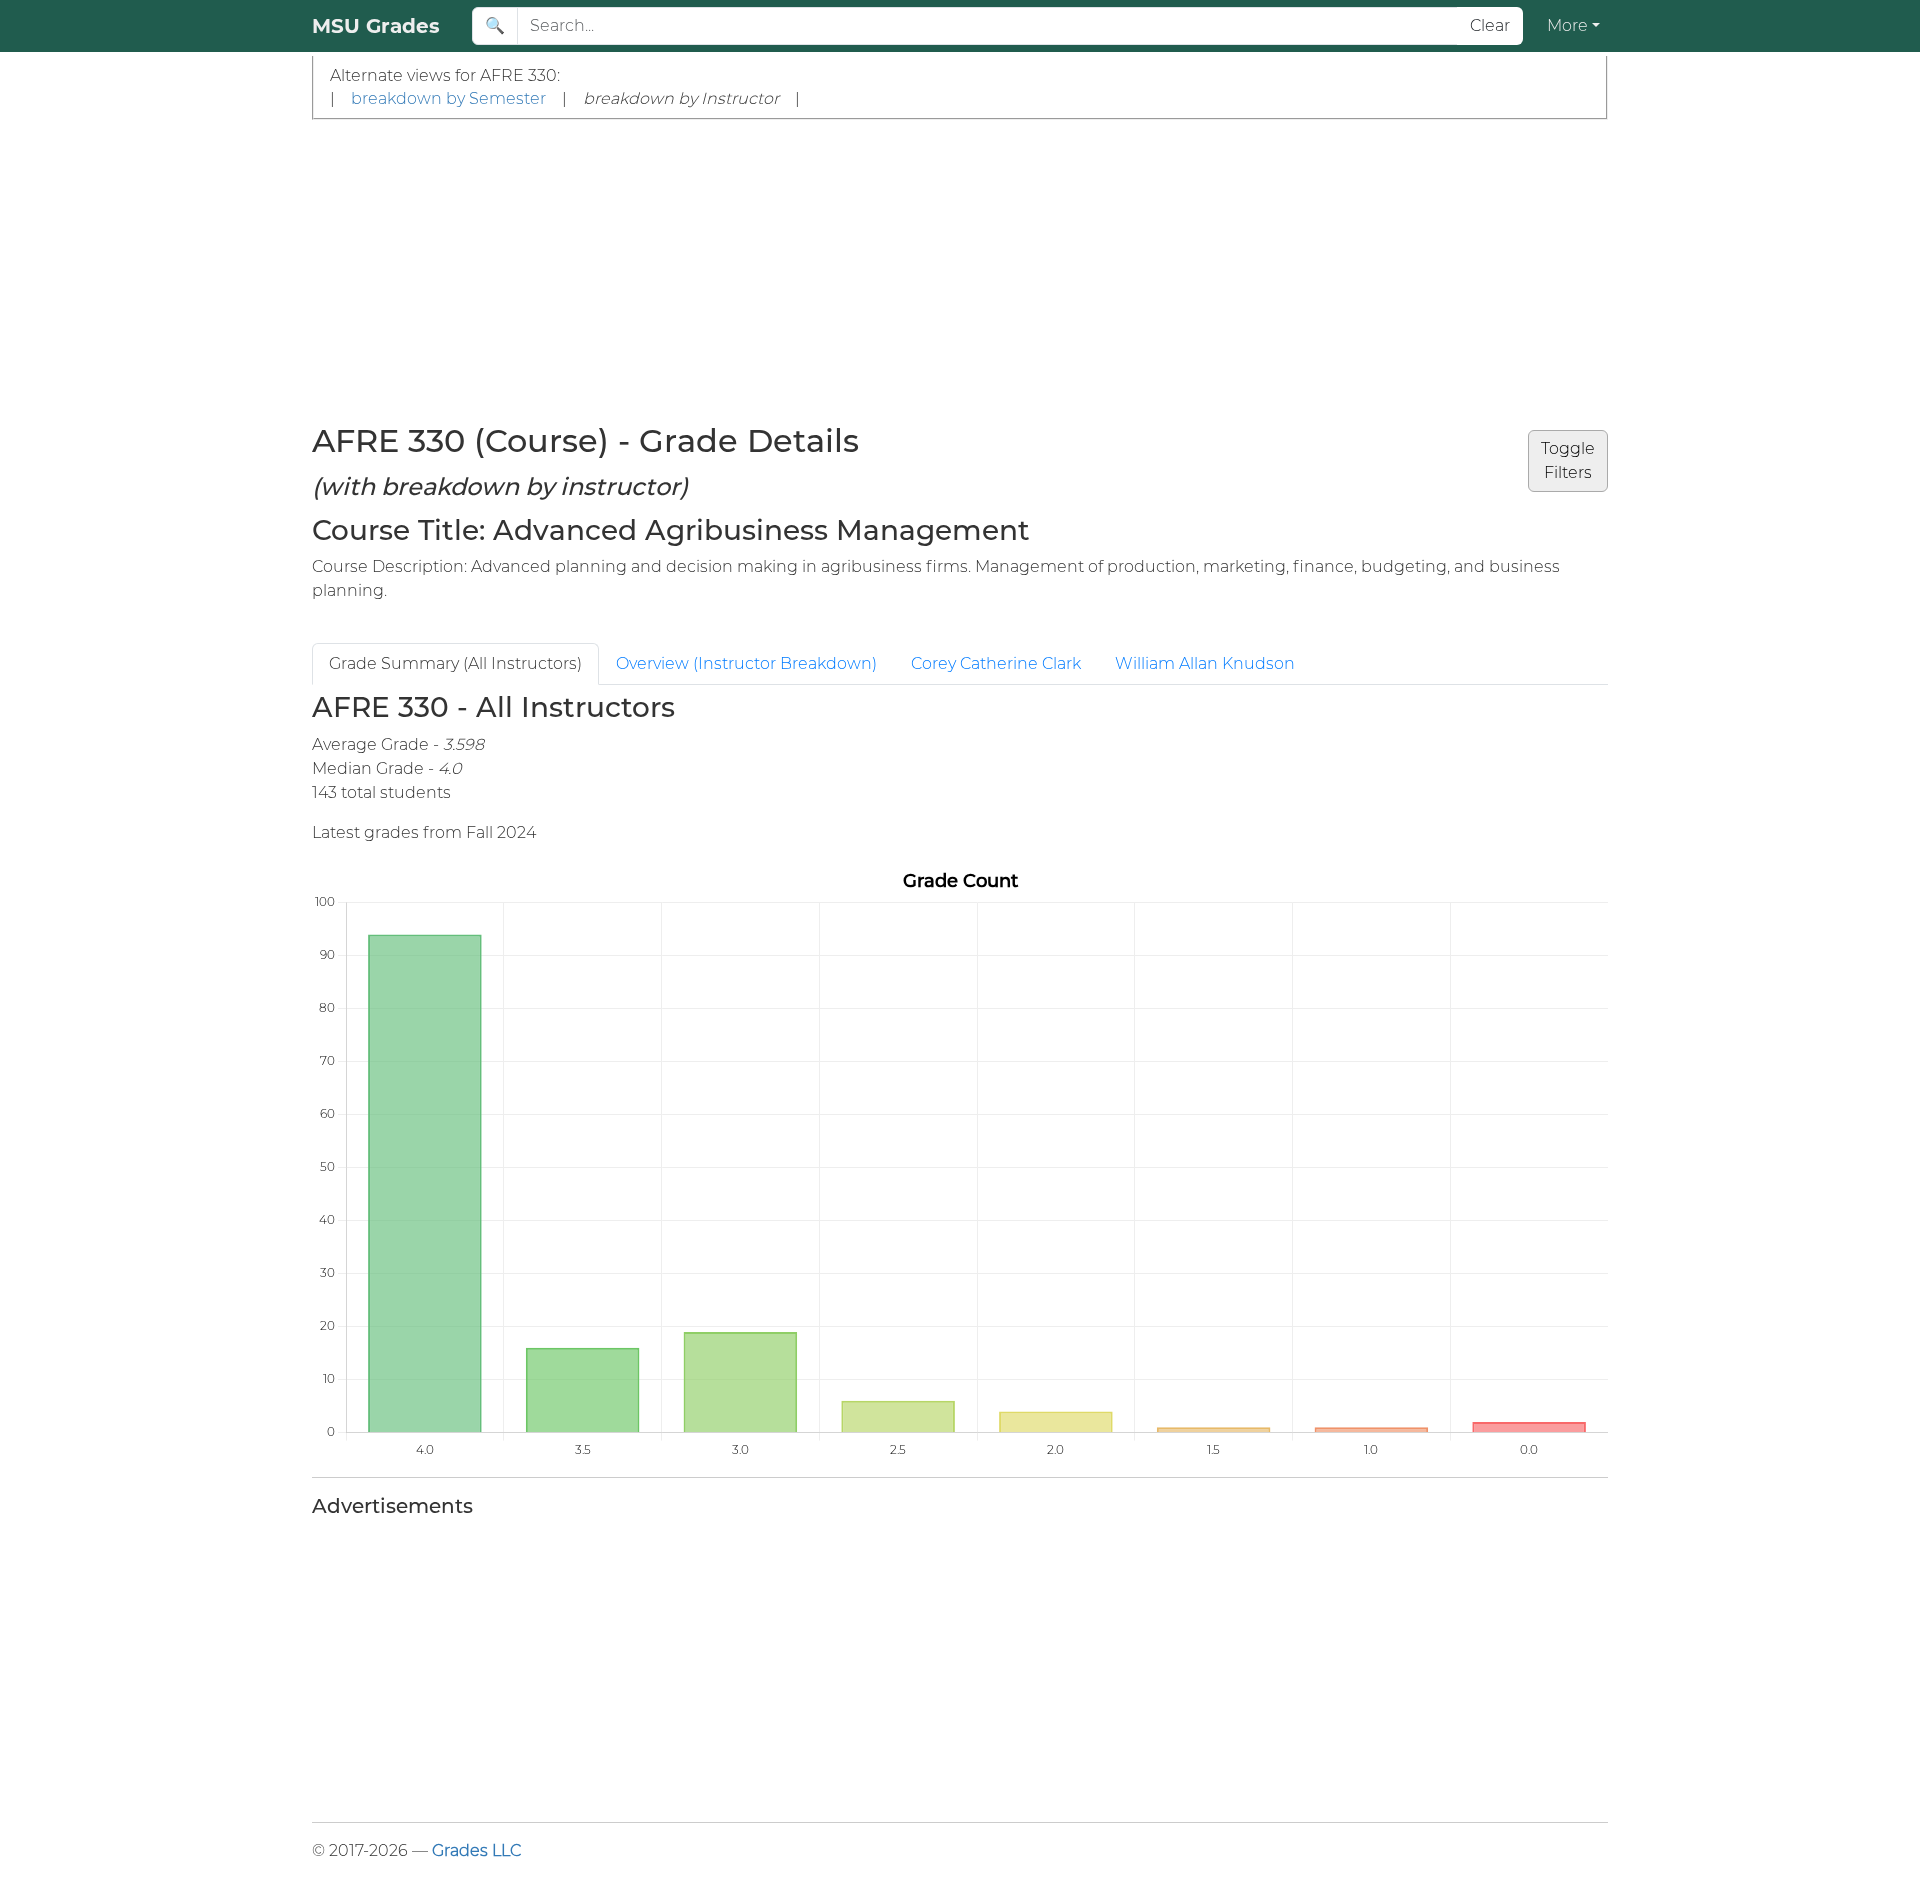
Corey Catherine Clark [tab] (996, 663)
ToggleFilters (1568, 460)
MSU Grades (376, 26)
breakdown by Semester (448, 98)
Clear (1490, 25)
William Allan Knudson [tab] (1205, 663)
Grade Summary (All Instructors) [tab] (455, 663)
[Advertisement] (960, 270)
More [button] (1567, 25)
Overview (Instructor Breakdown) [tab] (746, 663)
